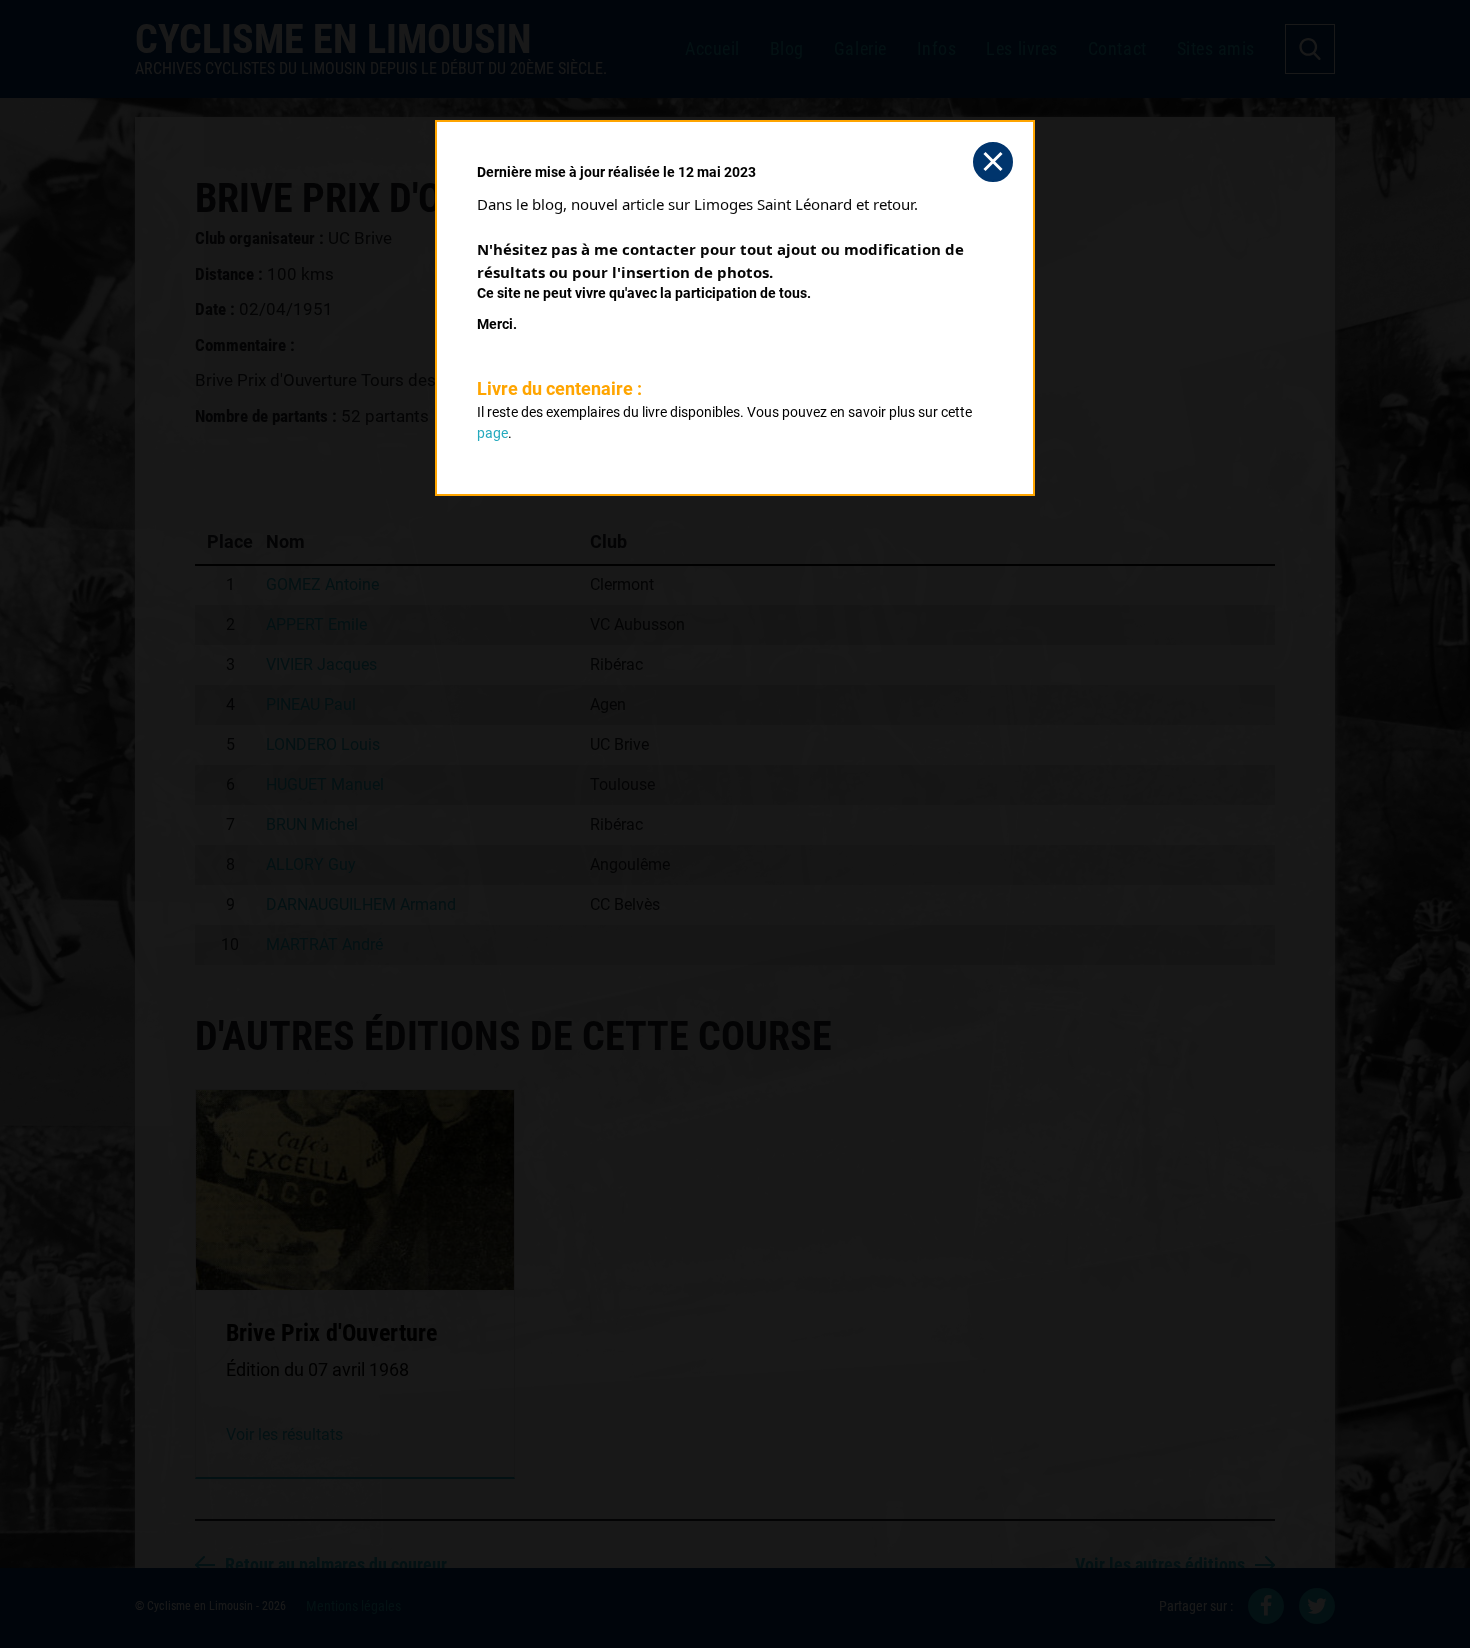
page (492, 433)
